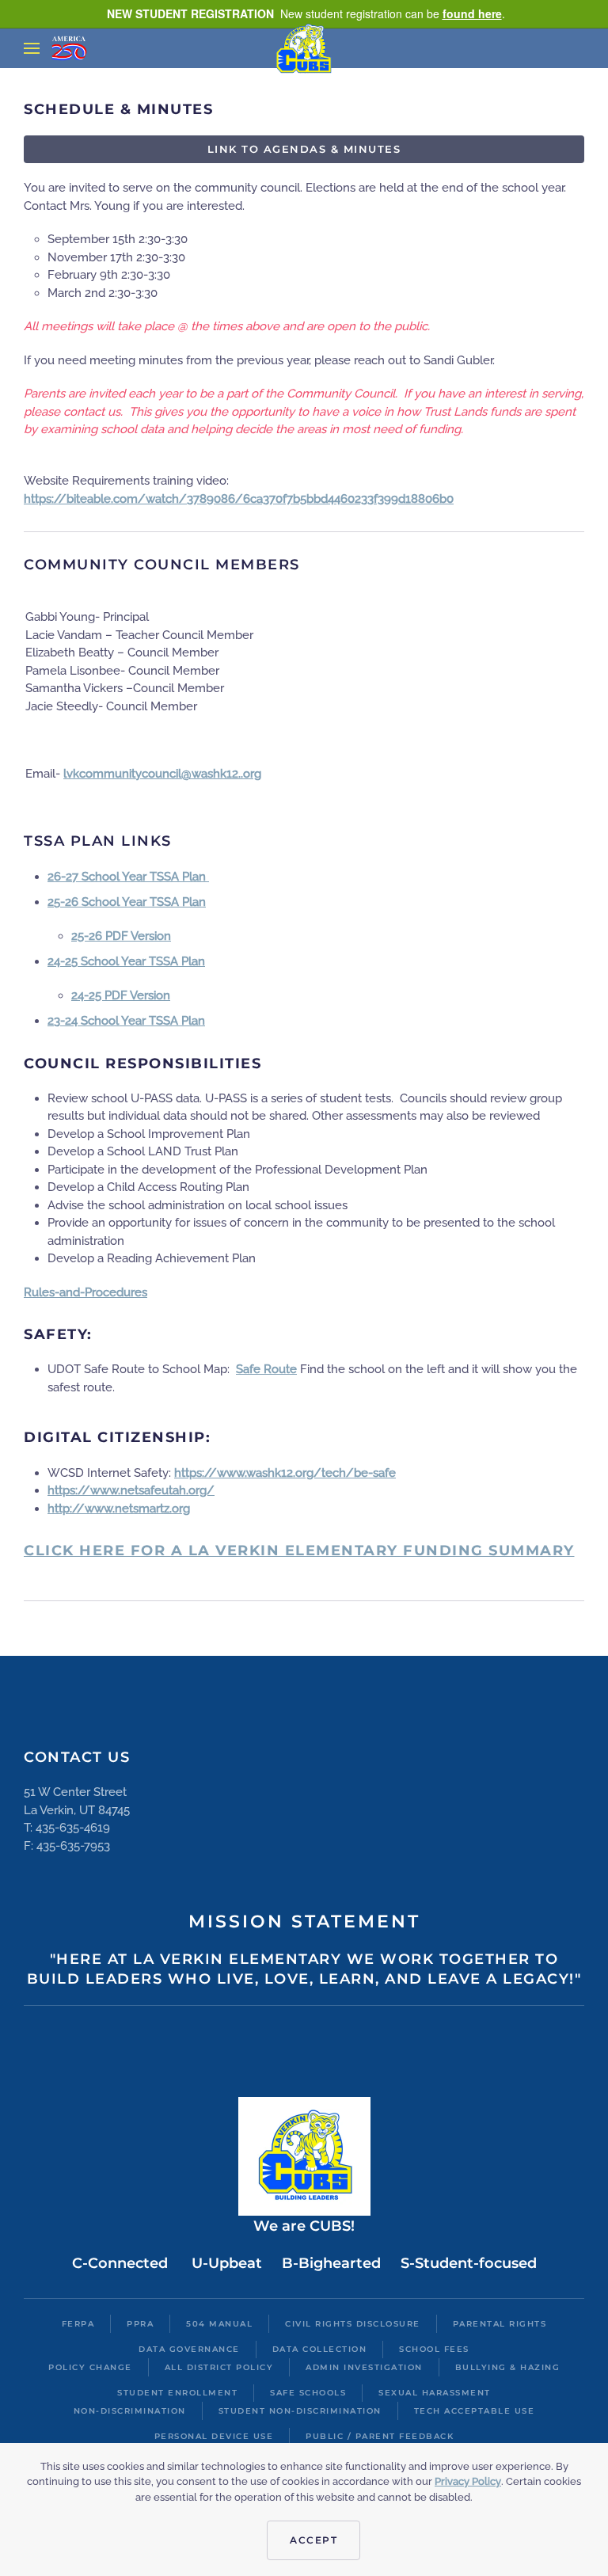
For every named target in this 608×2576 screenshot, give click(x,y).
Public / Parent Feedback (380, 2436)
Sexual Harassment (435, 2393)
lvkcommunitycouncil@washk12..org (162, 774)
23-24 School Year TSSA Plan (126, 1021)
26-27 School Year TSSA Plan (128, 877)
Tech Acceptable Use (475, 2411)
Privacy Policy (468, 2481)
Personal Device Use (214, 2436)
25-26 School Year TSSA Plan (127, 902)
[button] (32, 48)
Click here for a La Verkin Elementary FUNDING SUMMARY (299, 1551)
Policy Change (90, 2367)
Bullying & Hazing (508, 2367)
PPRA (140, 2324)
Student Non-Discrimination (300, 2411)
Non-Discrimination (130, 2411)
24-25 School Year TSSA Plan (126, 961)
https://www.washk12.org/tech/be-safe (285, 1473)
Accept (313, 2540)
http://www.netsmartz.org (119, 1509)
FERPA (78, 2324)
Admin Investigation (364, 2367)
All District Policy (219, 2367)
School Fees (434, 2349)
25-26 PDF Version (121, 936)
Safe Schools (308, 2393)
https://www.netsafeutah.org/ (131, 1490)
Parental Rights (500, 2324)
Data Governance (189, 2349)
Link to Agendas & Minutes (304, 149)
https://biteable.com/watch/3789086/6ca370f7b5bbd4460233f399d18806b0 (239, 499)
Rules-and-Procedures (85, 1292)
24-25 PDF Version (121, 995)
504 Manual (219, 2324)
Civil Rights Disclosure (353, 2324)
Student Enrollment (177, 2393)
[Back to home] (304, 48)
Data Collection (320, 2349)
